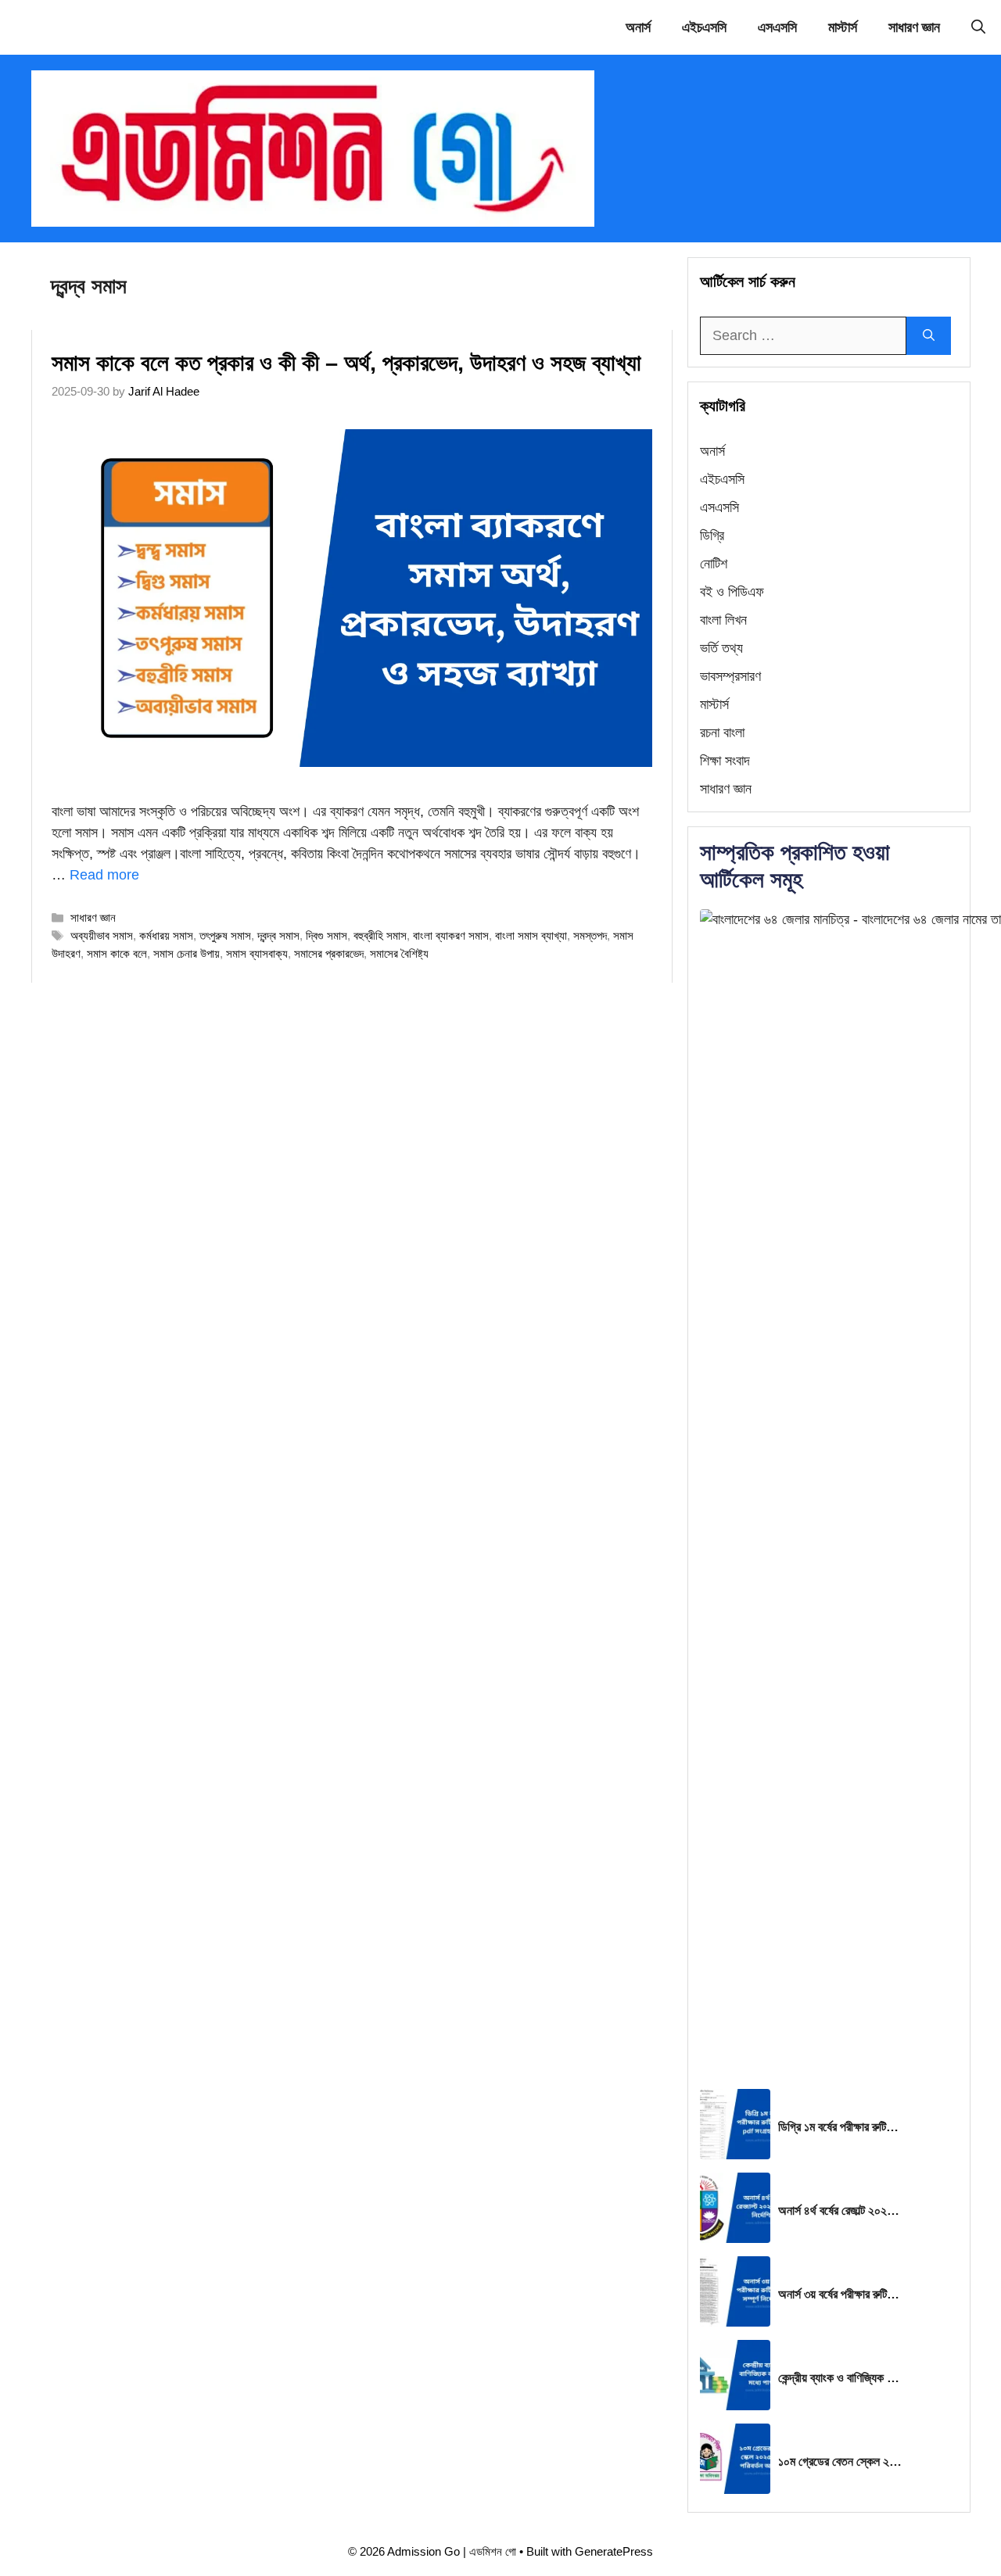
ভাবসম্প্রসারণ (730, 676)
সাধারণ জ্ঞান (914, 27)
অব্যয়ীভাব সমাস (102, 935)
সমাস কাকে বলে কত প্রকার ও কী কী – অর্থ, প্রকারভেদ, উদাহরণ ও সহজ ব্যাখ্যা (346, 363)
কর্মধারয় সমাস (166, 935)
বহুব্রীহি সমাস (380, 935)
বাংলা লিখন (723, 620)
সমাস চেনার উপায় (187, 953)
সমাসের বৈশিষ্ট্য (399, 953)
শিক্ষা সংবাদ (725, 761)
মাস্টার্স (843, 27)
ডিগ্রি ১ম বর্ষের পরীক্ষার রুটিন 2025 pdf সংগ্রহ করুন (841, 2127)
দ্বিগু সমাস (326, 935)
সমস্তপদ (590, 935)
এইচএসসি (704, 27)
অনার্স (638, 27)
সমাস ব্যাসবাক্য (257, 953)
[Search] (929, 336)
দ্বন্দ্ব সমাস (278, 935)
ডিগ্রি (712, 536)
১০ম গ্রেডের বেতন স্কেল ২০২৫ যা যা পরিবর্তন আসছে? (841, 2461)
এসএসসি (777, 27)
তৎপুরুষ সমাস (225, 935)
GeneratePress (614, 2551)
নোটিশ (714, 564)
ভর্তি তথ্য (721, 648)
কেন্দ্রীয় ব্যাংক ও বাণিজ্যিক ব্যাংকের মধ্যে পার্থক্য (841, 2378)
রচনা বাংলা (722, 733)
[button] (978, 27)
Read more (104, 875)
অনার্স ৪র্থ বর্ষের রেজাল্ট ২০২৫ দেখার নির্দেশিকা (841, 2211)
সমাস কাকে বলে (117, 953)
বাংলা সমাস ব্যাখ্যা (531, 935)
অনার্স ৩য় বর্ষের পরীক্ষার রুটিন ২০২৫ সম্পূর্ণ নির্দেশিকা (841, 2294)
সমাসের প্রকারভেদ (329, 953)
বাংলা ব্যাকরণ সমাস (451, 935)
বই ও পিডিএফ (732, 592)
